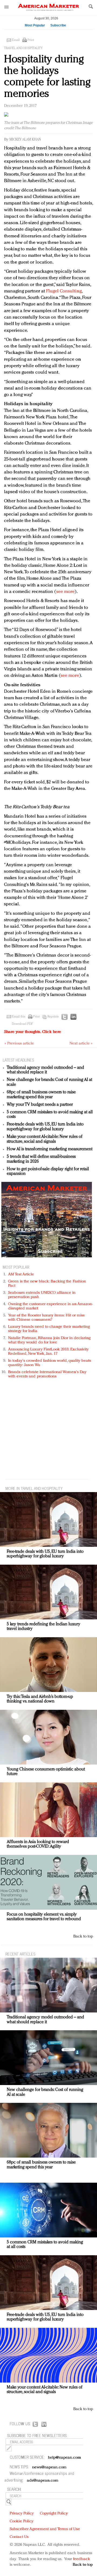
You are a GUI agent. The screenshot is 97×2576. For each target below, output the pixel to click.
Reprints (53, 1017)
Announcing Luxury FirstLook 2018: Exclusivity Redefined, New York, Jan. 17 (48, 1352)
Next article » (81, 1044)
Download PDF (22, 1024)
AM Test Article (21, 1275)
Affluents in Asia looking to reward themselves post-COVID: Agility (38, 1844)
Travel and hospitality (23, 48)
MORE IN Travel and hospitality (34, 1488)
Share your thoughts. (33, 1032)
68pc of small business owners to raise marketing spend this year (41, 1095)
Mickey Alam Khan (25, 140)
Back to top (83, 1937)
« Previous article (19, 1044)
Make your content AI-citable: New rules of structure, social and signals (45, 1139)
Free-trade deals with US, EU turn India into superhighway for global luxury (45, 1127)
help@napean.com (65, 2458)
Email (16, 40)
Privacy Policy (22, 2514)
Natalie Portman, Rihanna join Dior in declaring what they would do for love (49, 1340)
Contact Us (19, 2537)
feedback (82, 2559)
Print (31, 40)
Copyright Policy (54, 2514)
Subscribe (58, 25)
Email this (19, 1017)
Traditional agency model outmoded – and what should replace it (45, 1070)
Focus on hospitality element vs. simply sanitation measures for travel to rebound (44, 1917)
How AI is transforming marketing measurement (50, 1149)
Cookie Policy (22, 2521)
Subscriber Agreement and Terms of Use (45, 2529)
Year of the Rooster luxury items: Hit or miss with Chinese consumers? (46, 1318)
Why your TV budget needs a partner (40, 1105)
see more (66, 592)
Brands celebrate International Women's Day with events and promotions (47, 1374)
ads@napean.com (43, 2481)
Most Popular (35, 25)
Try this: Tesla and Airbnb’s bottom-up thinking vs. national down (40, 1699)
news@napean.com (49, 2467)
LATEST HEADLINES (18, 1060)
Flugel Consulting (64, 291)
